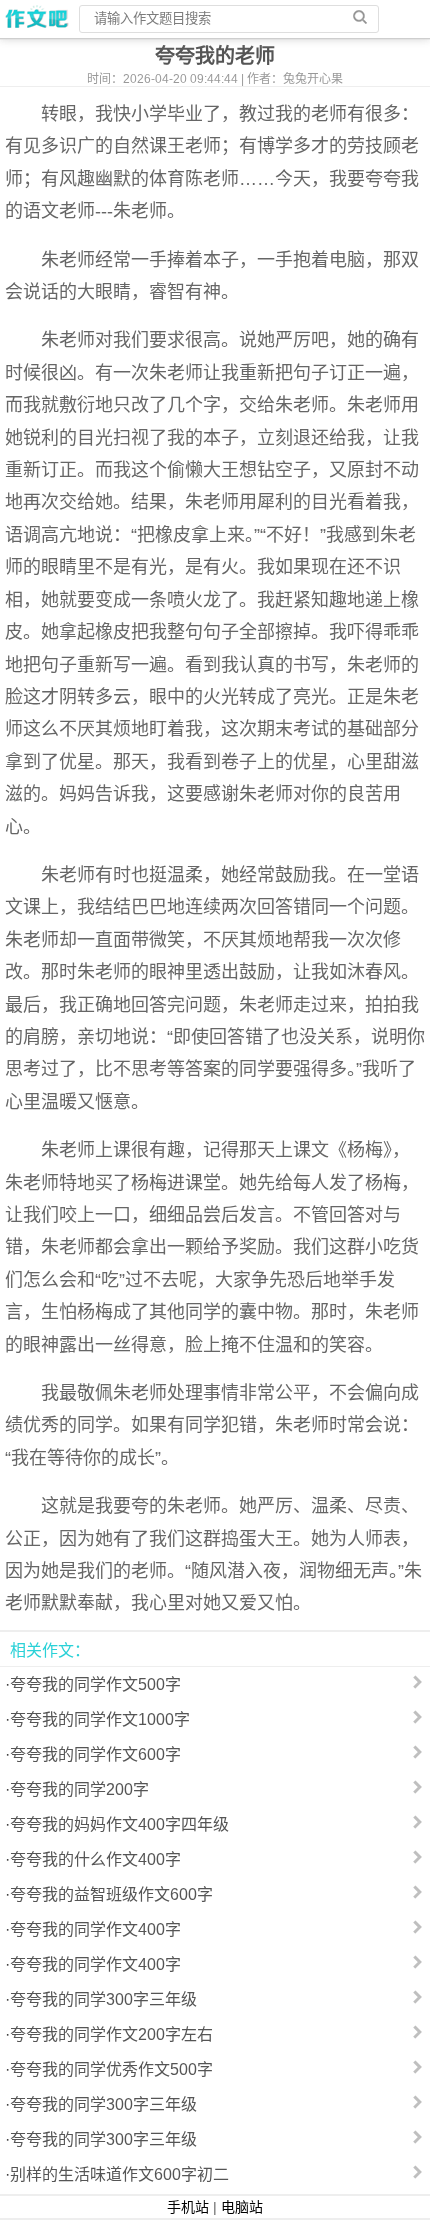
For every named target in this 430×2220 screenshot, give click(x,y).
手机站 (188, 2207)
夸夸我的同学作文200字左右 (111, 2034)
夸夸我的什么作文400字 (95, 1859)
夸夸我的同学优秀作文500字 (111, 2069)
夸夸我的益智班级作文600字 (111, 1894)
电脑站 (242, 2207)
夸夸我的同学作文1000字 (100, 1719)
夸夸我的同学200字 (79, 1789)
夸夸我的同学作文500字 (95, 1684)
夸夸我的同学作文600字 (95, 1754)
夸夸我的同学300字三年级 (103, 1999)
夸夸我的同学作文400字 (95, 1929)
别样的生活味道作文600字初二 (119, 2174)
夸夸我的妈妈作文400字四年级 (119, 1824)
